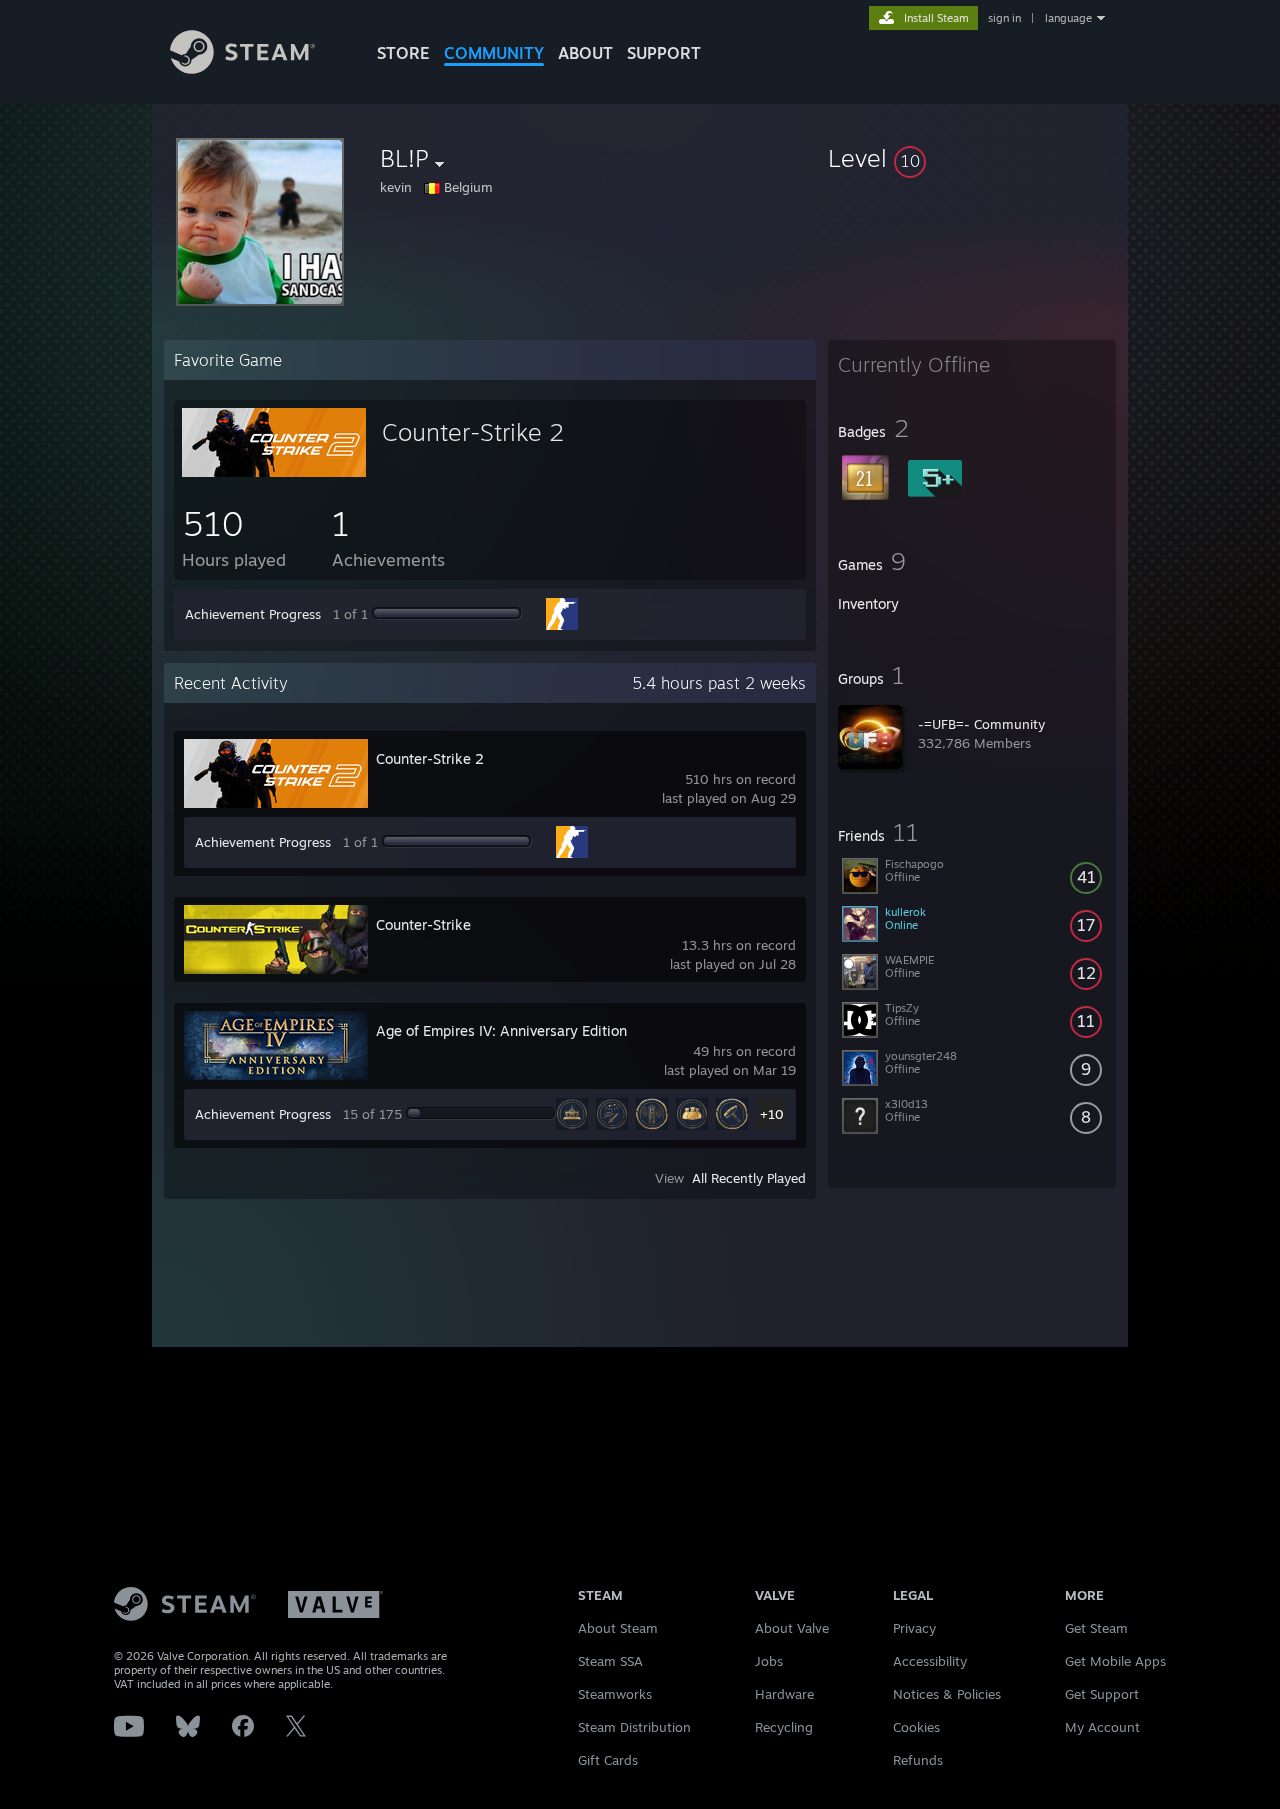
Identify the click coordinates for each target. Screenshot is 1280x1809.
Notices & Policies (947, 1694)
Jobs (769, 1661)
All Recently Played (749, 1178)
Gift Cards (608, 1760)
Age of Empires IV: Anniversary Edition (501, 1030)
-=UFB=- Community (981, 724)
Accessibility (930, 1661)
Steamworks (615, 1694)
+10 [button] (772, 1114)
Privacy (914, 1628)
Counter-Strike (423, 924)
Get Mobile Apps (1115, 1661)
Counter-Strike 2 (473, 432)
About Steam (618, 1628)
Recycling (784, 1727)
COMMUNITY (494, 53)
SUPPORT (664, 53)
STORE (403, 53)
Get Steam (1096, 1628)
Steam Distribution (634, 1727)
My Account (1102, 1727)
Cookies (916, 1727)
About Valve (792, 1628)
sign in (1004, 18)
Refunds (918, 1760)
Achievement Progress (253, 614)
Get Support (1102, 1694)
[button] (972, 158)
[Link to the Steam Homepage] (242, 68)
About (585, 53)
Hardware (784, 1694)
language (1068, 18)
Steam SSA (610, 1661)
